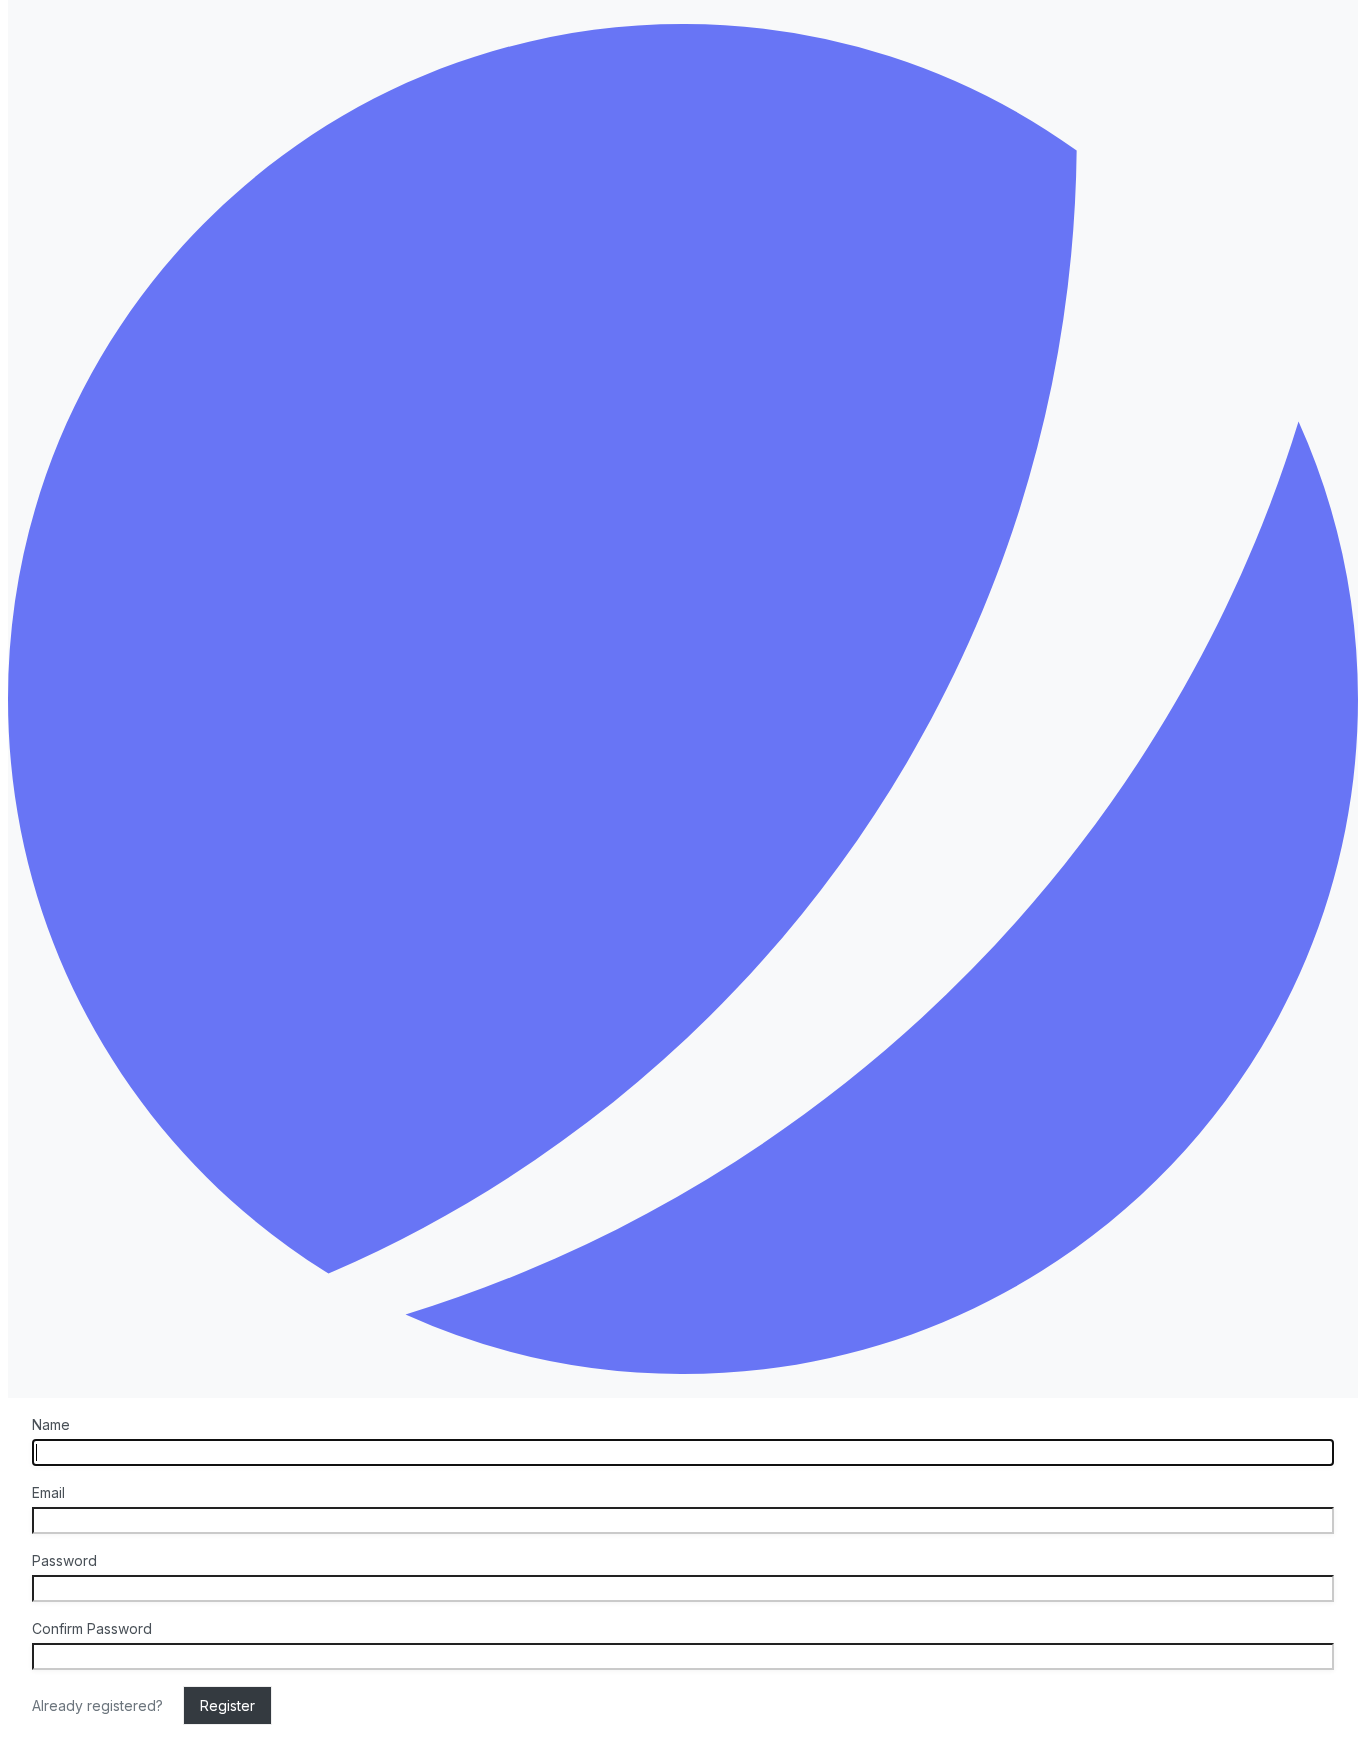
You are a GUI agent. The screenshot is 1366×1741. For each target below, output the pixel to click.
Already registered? (99, 1705)
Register (227, 1705)
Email (48, 1492)
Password (64, 1560)
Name (51, 1424)
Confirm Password (92, 1628)
